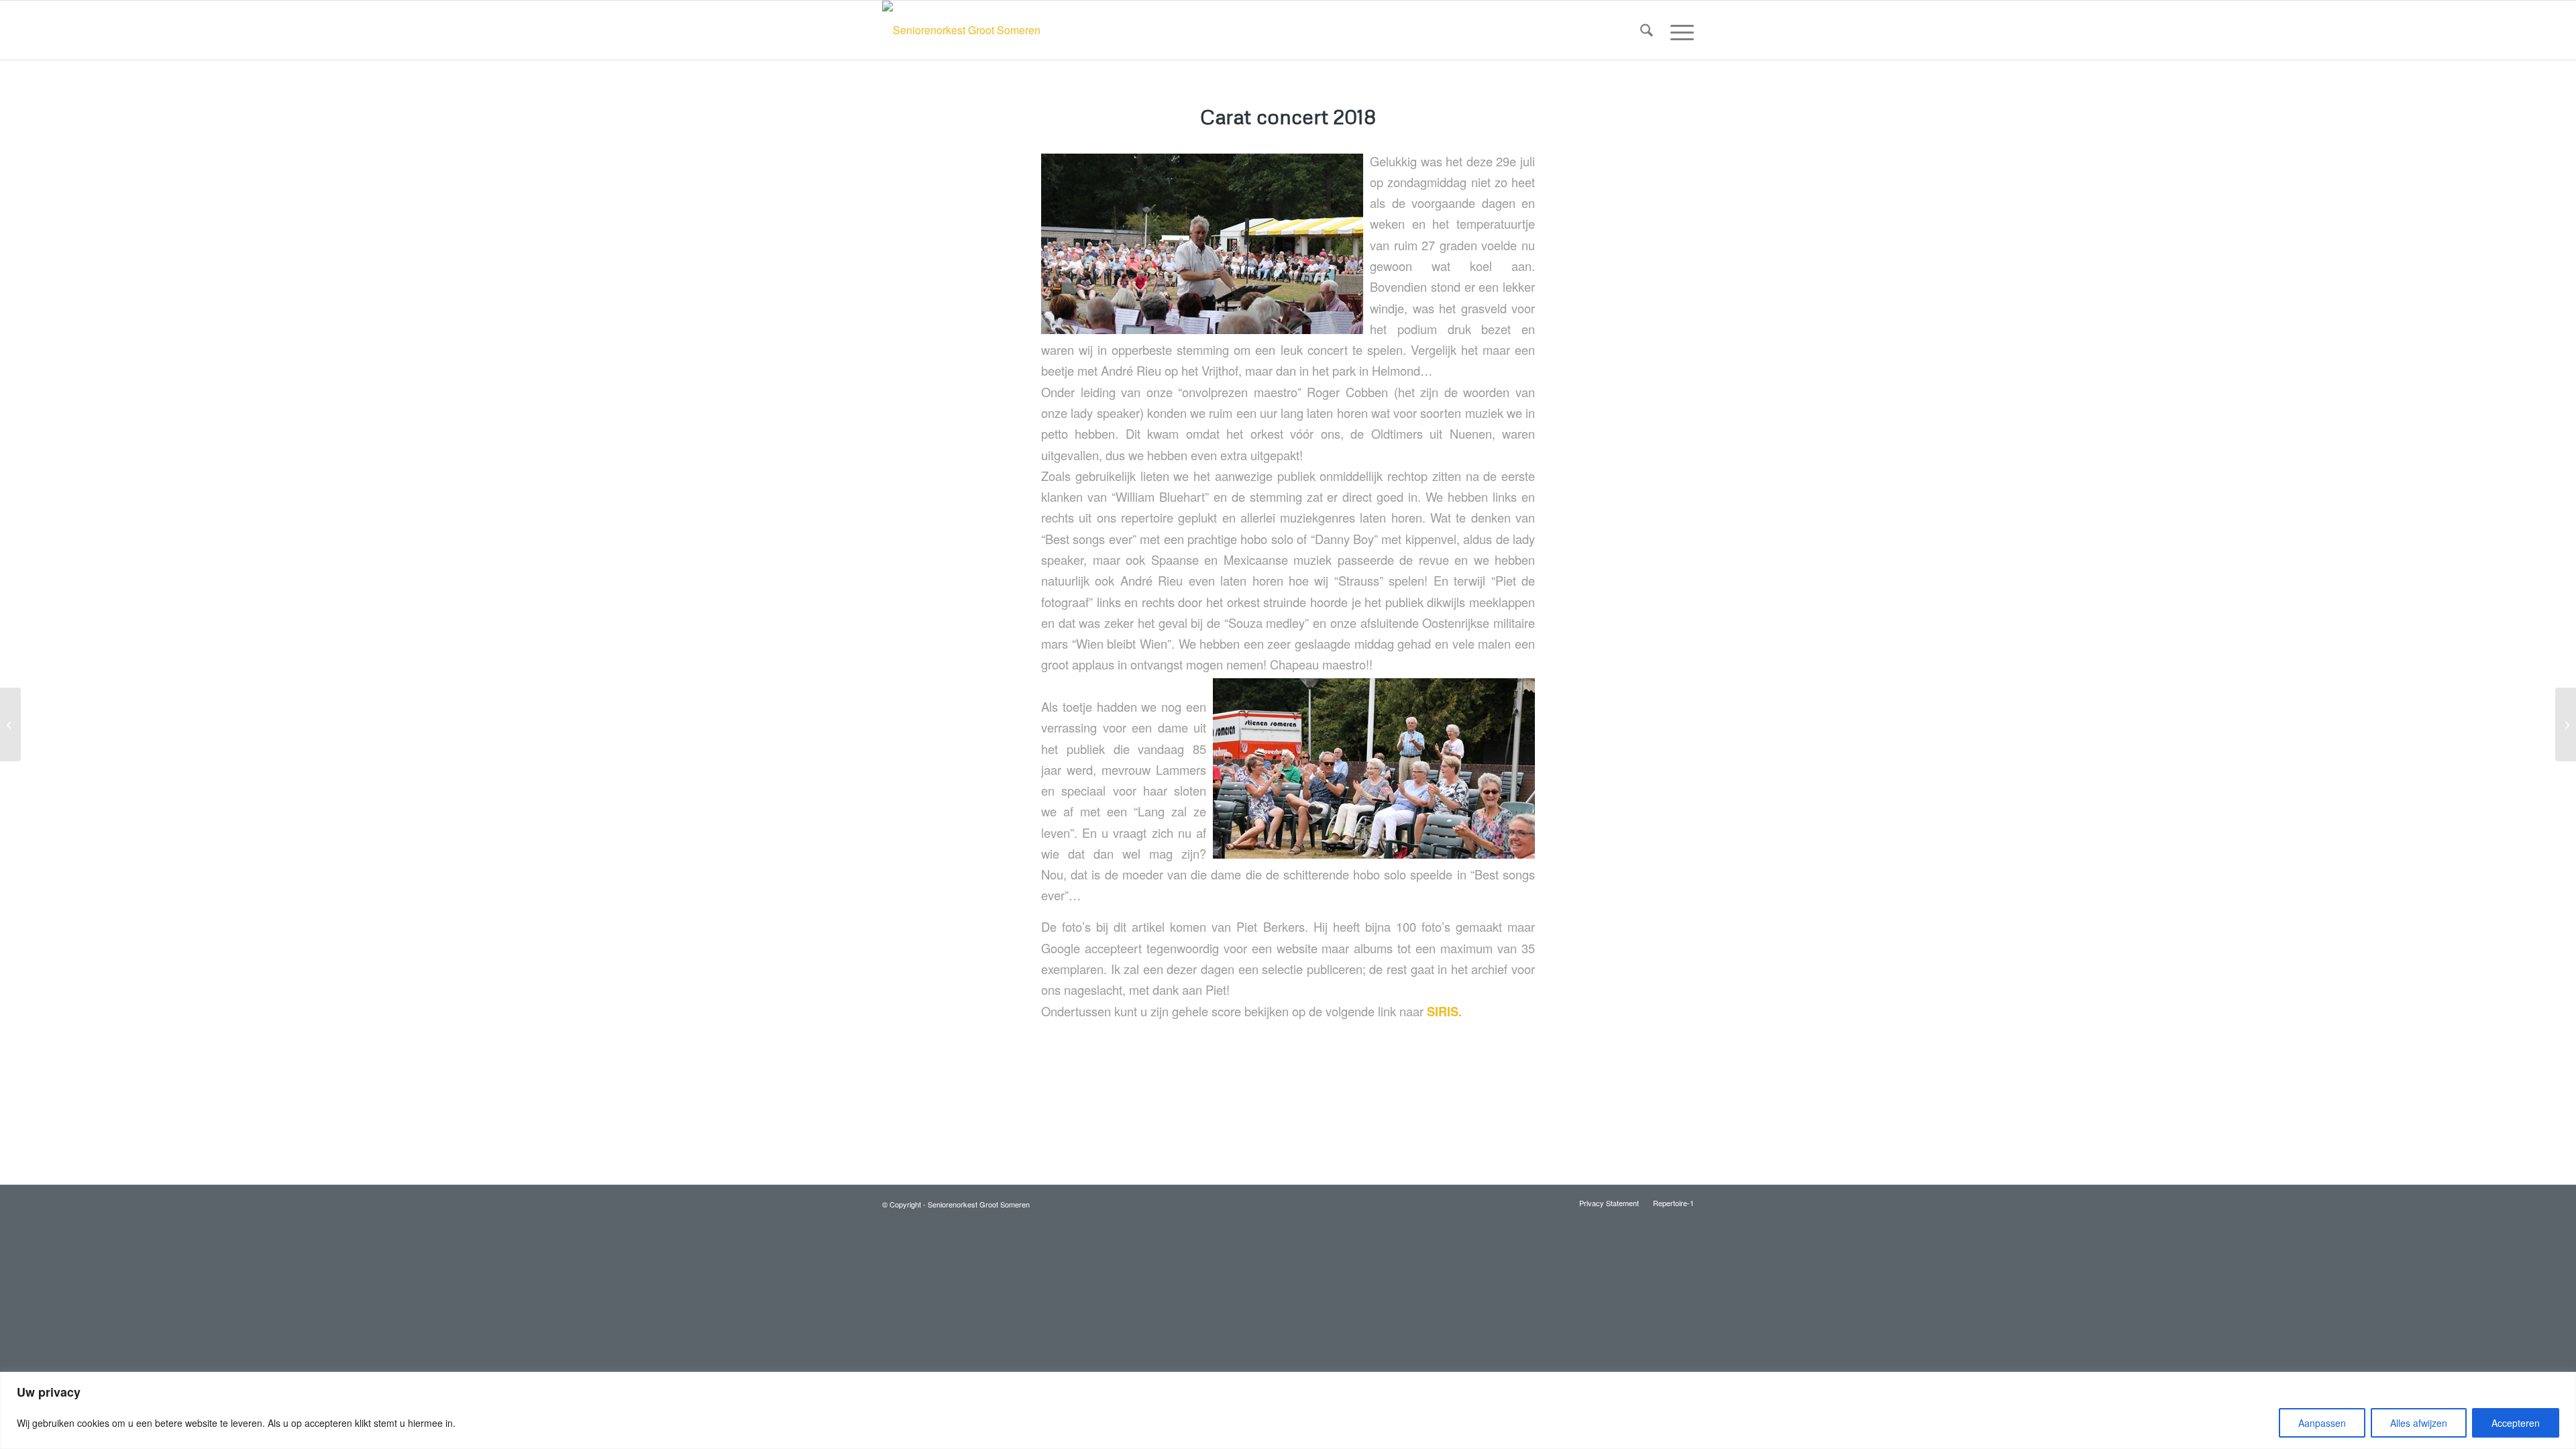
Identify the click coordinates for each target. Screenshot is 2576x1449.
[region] (1288, 1410)
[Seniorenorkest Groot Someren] (961, 30)
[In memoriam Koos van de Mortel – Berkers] (10, 724)
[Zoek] (1647, 30)
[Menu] (1678, 30)
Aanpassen (2322, 1423)
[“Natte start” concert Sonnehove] (2566, 724)
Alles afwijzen (2419, 1423)
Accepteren (2516, 1423)
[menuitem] (1647, 30)
